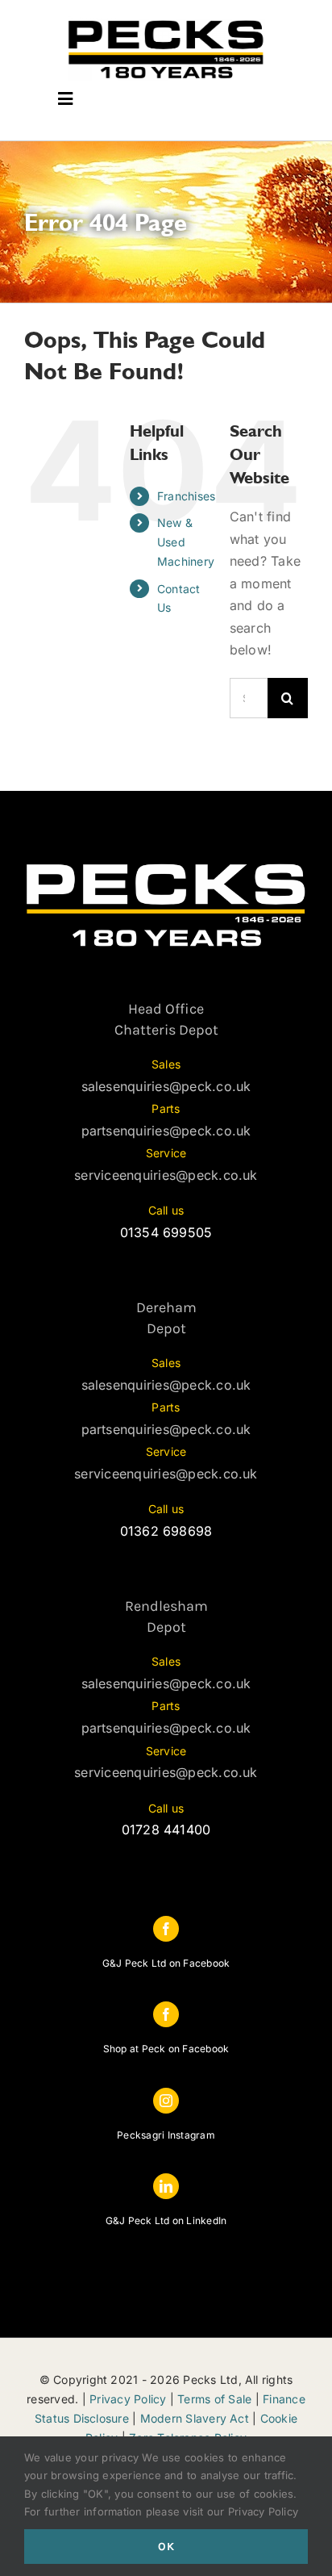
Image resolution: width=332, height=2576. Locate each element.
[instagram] (166, 2101)
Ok (166, 2547)
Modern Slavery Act (195, 2418)
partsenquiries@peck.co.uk (166, 1131)
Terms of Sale (214, 2399)
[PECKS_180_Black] (166, 23)
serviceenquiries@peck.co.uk (166, 1175)
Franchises (186, 496)
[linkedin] (166, 2186)
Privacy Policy (128, 2399)
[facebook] (166, 1929)
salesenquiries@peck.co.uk (166, 1086)
